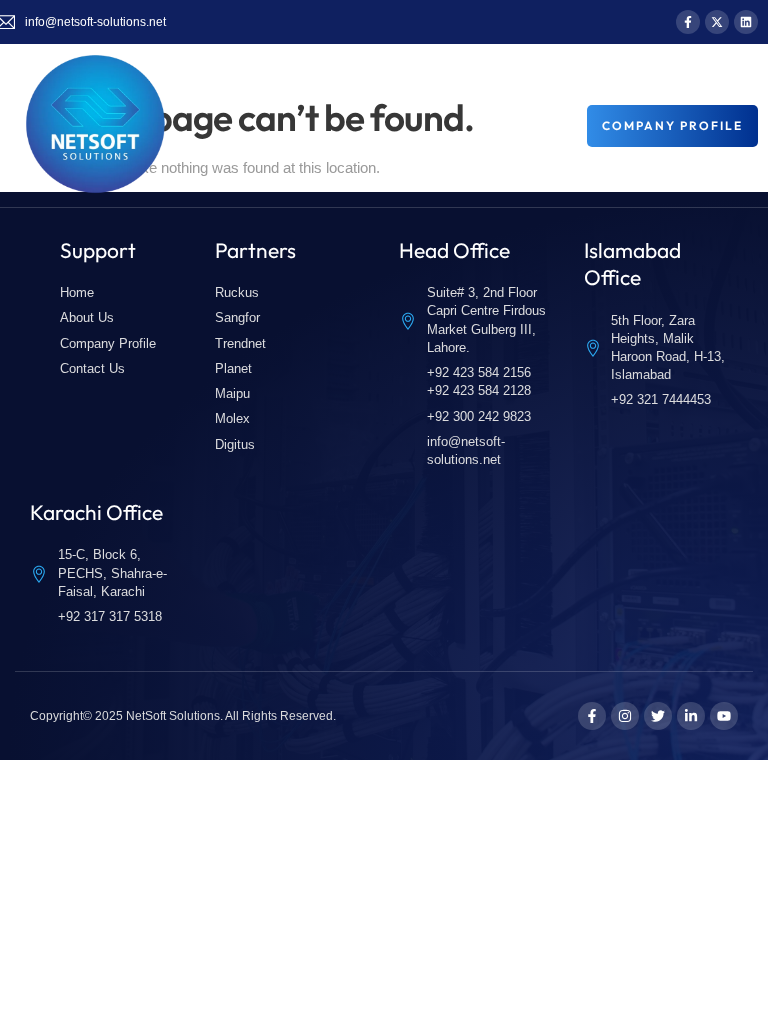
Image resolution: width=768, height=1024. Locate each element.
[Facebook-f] (688, 22)
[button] (545, 126)
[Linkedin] (746, 22)
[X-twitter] (717, 22)
